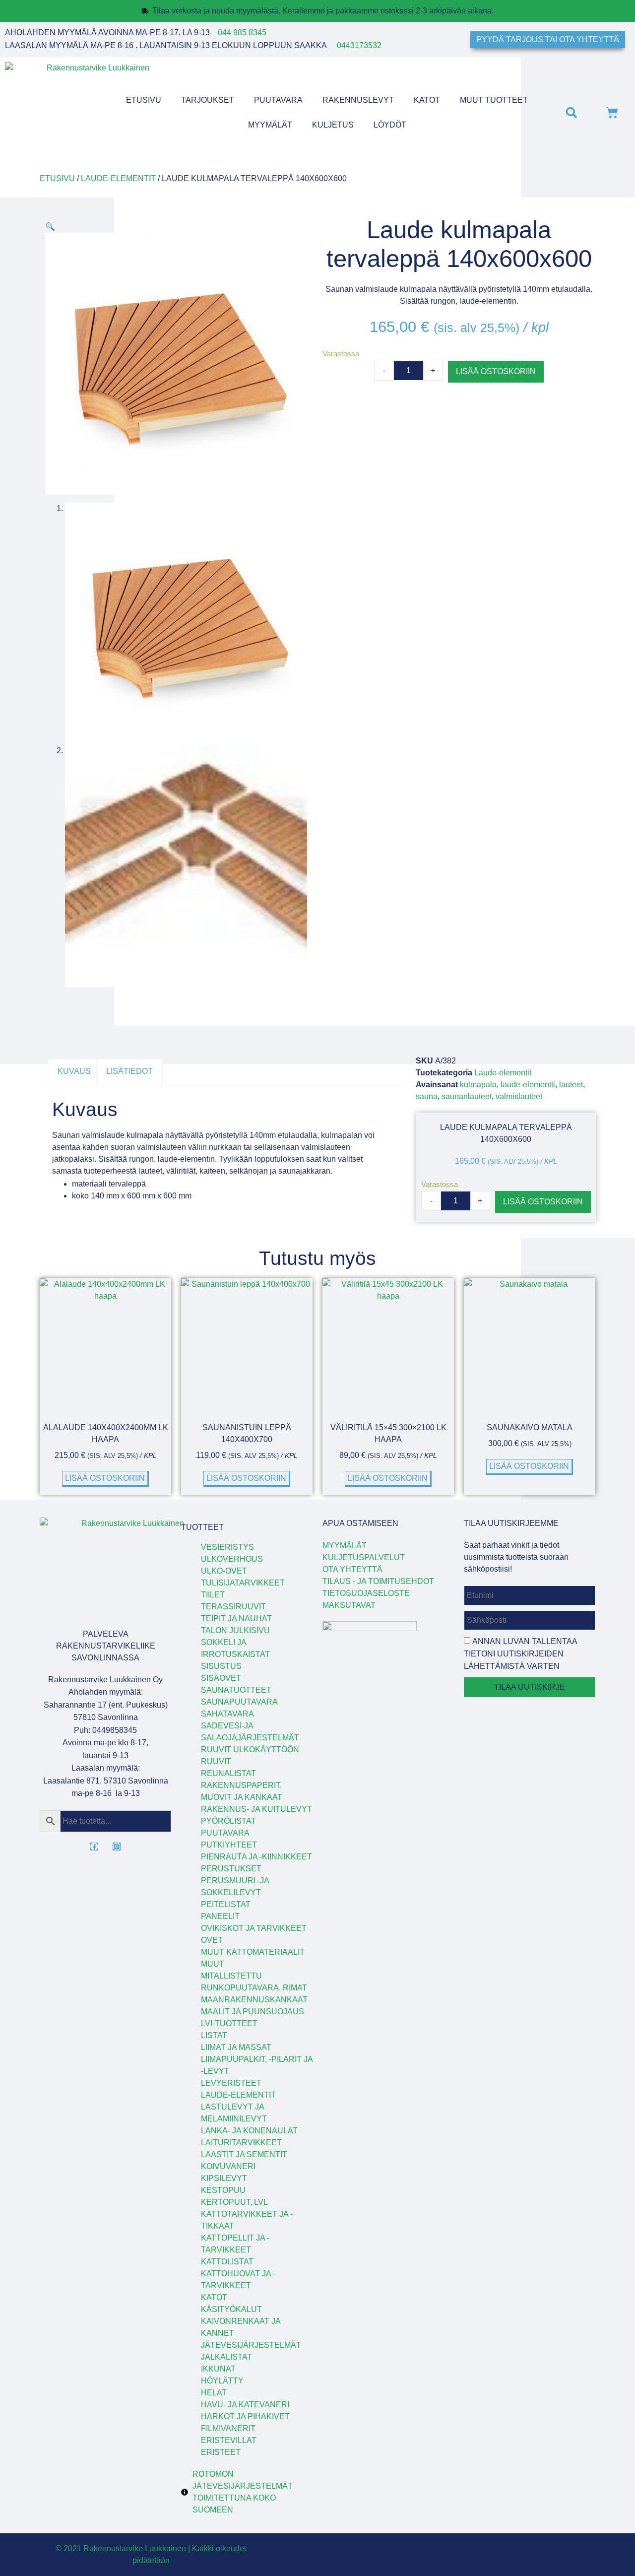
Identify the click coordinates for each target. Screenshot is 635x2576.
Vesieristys (227, 1547)
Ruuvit (216, 1761)
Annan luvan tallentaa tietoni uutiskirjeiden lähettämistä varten (520, 1654)
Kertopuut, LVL (234, 2202)
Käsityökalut (231, 2309)
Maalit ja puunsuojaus (253, 2012)
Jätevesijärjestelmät (251, 2345)
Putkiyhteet (229, 1845)
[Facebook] (94, 1847)
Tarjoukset (208, 100)
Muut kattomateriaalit (253, 1952)
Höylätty (222, 2381)
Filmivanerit (228, 2428)
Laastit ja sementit (244, 2154)
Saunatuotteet (236, 1690)
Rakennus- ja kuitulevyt (256, 1809)
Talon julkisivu (235, 1630)
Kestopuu (223, 2190)
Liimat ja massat (236, 2047)
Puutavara (278, 100)
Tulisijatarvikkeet (243, 1583)
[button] (571, 112)
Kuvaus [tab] (74, 1071)
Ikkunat (218, 2369)
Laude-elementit (118, 178)
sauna (427, 1096)
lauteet (571, 1085)
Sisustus (221, 1666)
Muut (213, 1964)
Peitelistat (226, 1904)
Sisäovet (221, 1678)
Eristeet (221, 2452)
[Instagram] (117, 1847)
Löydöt (390, 125)
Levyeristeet (231, 2083)
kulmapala (478, 1085)
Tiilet (213, 1595)
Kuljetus (333, 125)
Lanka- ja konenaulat (249, 2131)
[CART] (612, 113)
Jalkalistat (226, 2357)
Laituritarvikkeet (241, 2143)
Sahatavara (227, 1714)
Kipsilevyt (224, 2178)
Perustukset (231, 1869)
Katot (427, 100)
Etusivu (144, 100)
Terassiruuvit (233, 1607)
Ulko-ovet (224, 1571)
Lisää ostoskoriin (496, 371)
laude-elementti (528, 1085)
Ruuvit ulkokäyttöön (250, 1750)
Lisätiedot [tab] (129, 1071)
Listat (214, 2035)
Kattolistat (227, 2262)
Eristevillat (229, 2440)
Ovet (212, 1940)
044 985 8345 (242, 33)
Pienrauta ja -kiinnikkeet (256, 1857)
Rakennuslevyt (358, 100)
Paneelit (220, 1916)
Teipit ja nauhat (236, 1618)
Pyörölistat (228, 1821)
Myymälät (270, 125)
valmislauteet (519, 1096)
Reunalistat (228, 1773)
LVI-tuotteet (229, 2023)
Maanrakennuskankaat (254, 2000)
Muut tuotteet (494, 100)
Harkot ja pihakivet (245, 2416)
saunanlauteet (467, 1096)
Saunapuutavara (239, 1702)
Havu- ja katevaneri (245, 2405)
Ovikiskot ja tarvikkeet (254, 1928)
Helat (214, 2393)
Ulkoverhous (232, 1559)
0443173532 (359, 45)
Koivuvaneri (228, 2166)
